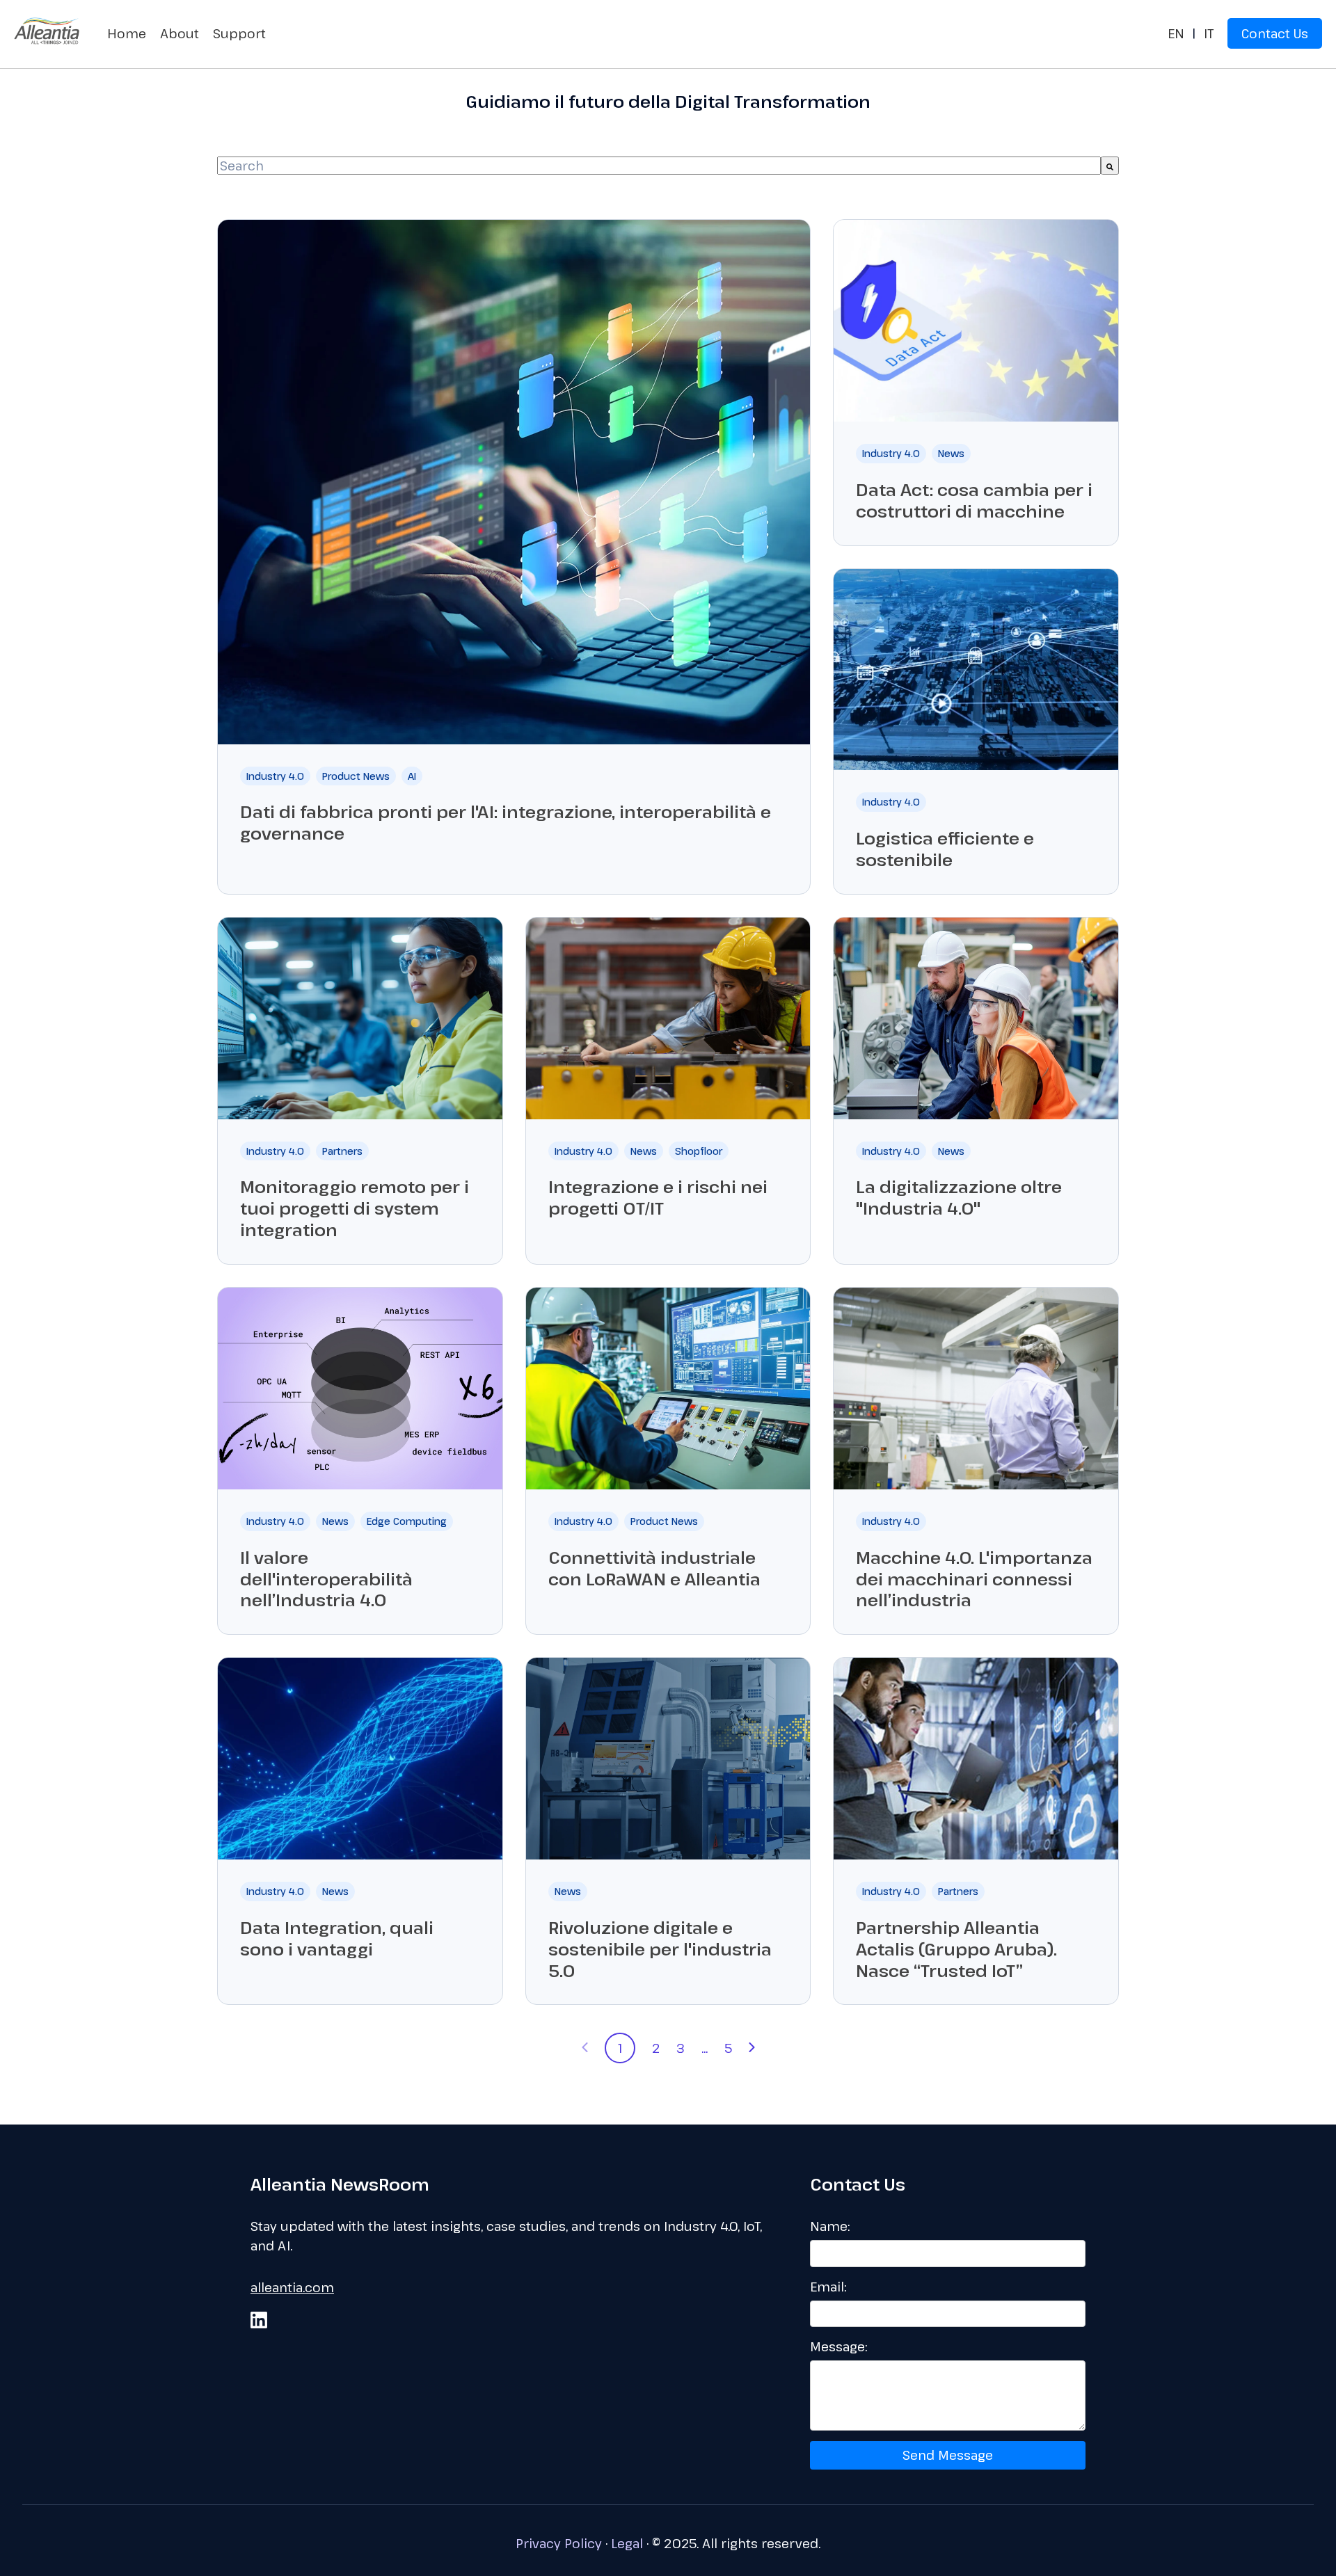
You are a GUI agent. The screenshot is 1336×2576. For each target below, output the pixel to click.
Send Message (948, 2455)
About (180, 33)
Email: (828, 2287)
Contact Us (1275, 33)
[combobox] (659, 166)
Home (127, 33)
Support (239, 33)
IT (1209, 33)
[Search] (1110, 166)
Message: (838, 2346)
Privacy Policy (559, 2543)
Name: (830, 2226)
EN (1176, 33)
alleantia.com (292, 2287)
